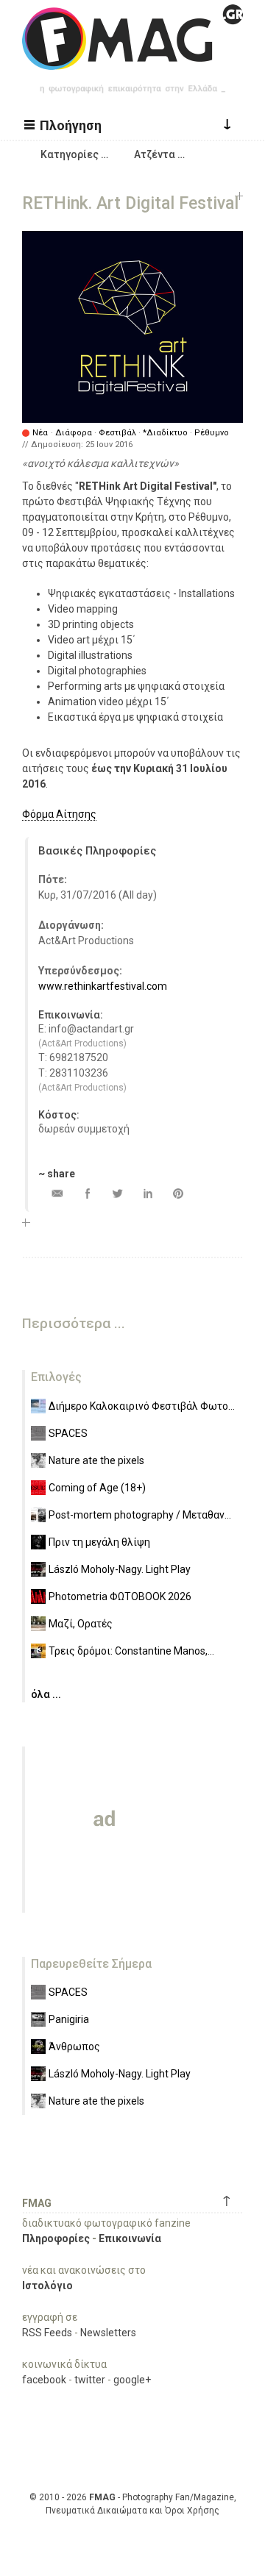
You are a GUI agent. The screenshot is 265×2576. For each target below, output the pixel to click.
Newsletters (108, 2333)
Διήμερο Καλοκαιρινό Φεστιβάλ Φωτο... (142, 1406)
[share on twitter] (117, 1193)
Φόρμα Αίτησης (59, 814)
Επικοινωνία (130, 2238)
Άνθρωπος (74, 2047)
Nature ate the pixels (96, 1460)
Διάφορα (74, 433)
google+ (132, 2380)
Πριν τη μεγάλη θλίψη (99, 1542)
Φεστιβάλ (117, 433)
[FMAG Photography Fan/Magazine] (132, 59)
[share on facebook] (87, 1193)
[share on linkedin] (148, 1193)
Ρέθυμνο (212, 433)
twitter (90, 2380)
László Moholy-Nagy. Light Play (120, 1569)
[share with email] (57, 1193)
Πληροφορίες (56, 2238)
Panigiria (69, 2019)
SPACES (68, 1433)
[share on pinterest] (178, 1193)
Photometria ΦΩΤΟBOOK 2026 (120, 1596)
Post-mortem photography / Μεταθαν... (140, 1515)
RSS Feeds (47, 2333)
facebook (44, 2380)
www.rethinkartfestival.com (103, 986)
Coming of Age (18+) (97, 1488)
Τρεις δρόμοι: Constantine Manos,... (131, 1651)
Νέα (40, 433)
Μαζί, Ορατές (81, 1624)
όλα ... (46, 1694)
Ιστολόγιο (47, 2286)
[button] (65, 124)
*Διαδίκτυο (165, 433)
